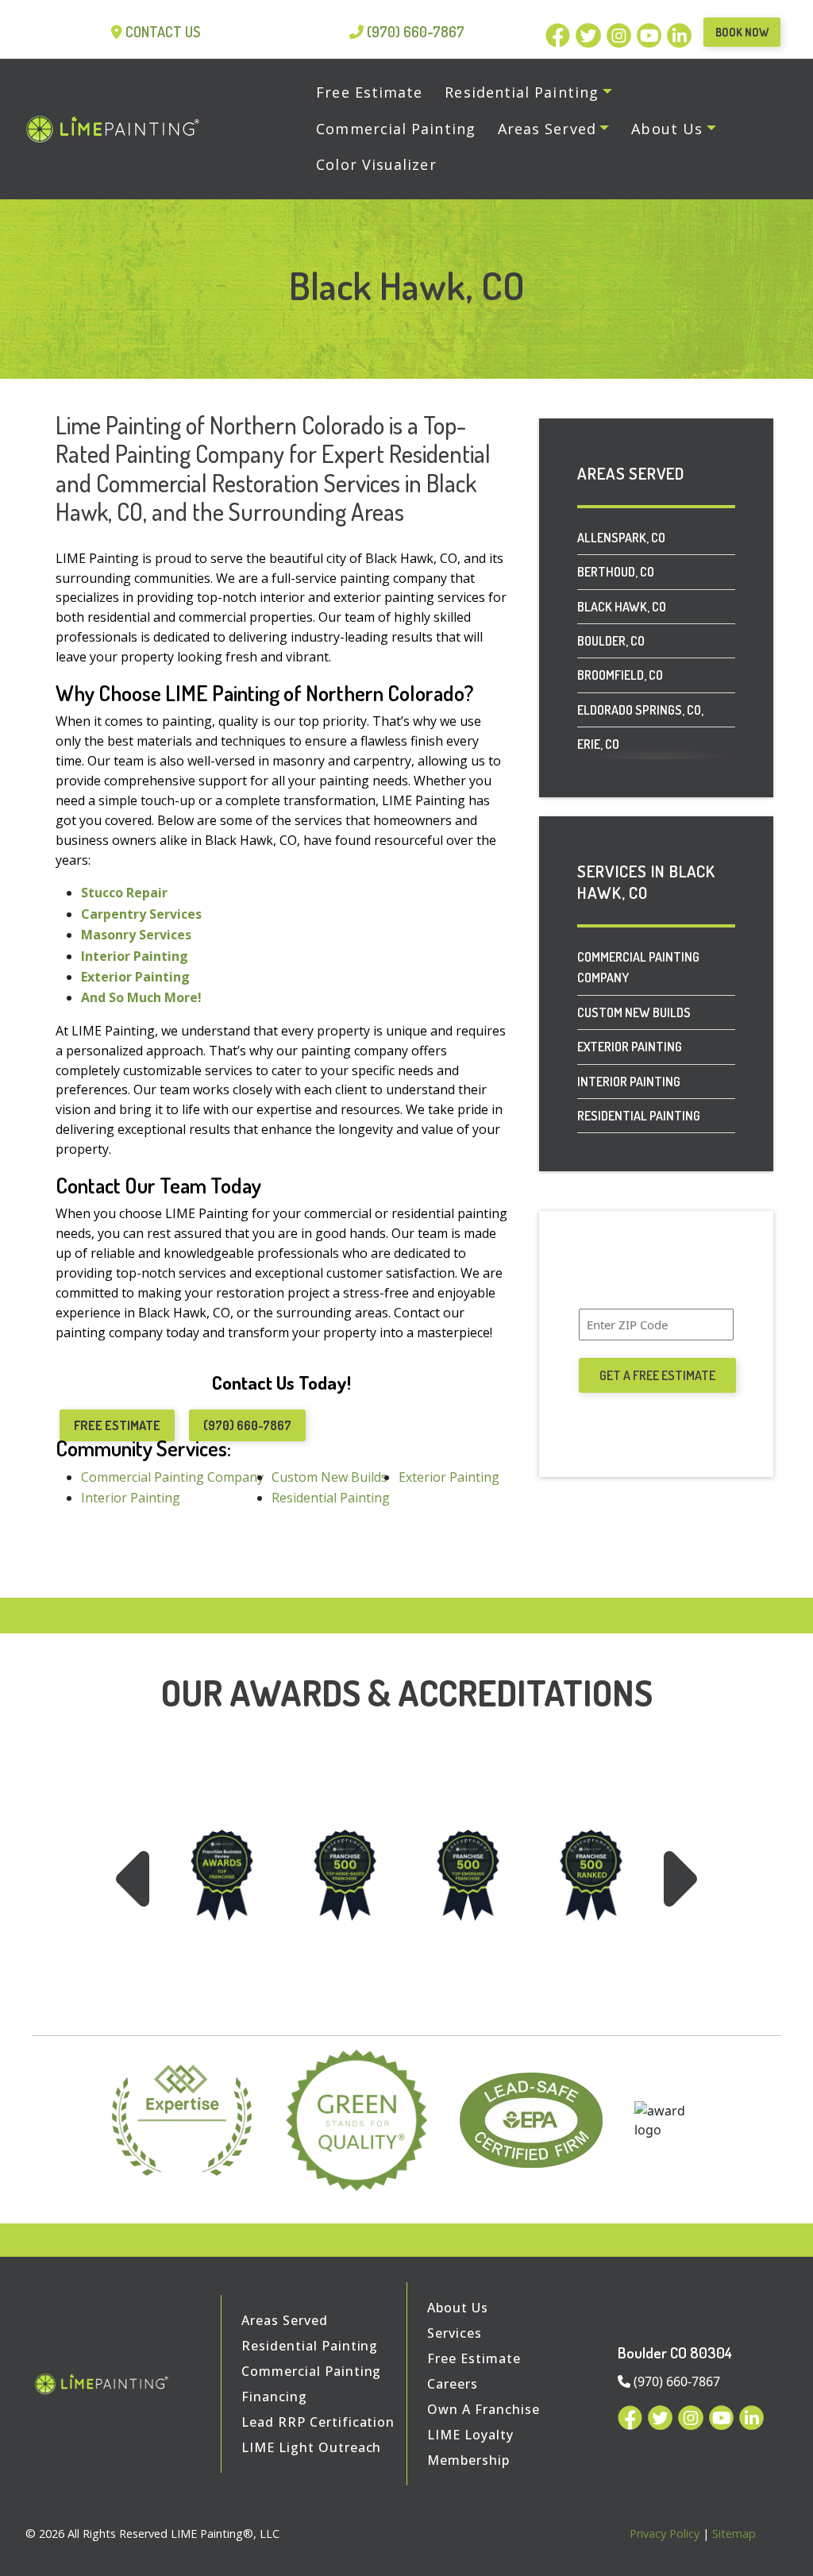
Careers (453, 2384)
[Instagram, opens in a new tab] (622, 33)
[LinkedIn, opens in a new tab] (679, 33)
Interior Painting (135, 956)
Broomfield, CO (620, 675)
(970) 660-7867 (416, 32)
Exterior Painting (135, 977)
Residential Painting (639, 1116)
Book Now (742, 32)
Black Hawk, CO (622, 607)
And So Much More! (141, 997)
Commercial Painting (311, 2371)
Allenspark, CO (621, 538)
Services (455, 2333)
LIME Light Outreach (311, 2447)
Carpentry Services (141, 914)
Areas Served (285, 2320)
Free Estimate (117, 1425)
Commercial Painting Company (638, 967)
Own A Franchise (483, 2409)
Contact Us (163, 32)
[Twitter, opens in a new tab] (591, 33)
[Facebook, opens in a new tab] (561, 33)
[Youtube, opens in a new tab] (652, 33)
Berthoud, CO (616, 572)
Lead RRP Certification (318, 2422)
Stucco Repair (124, 893)
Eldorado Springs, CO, (640, 710)
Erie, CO (598, 744)
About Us (458, 2308)
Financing (274, 2397)
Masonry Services (136, 935)
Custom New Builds (634, 1012)
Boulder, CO (611, 641)
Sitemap (734, 2534)
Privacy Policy (665, 2534)
